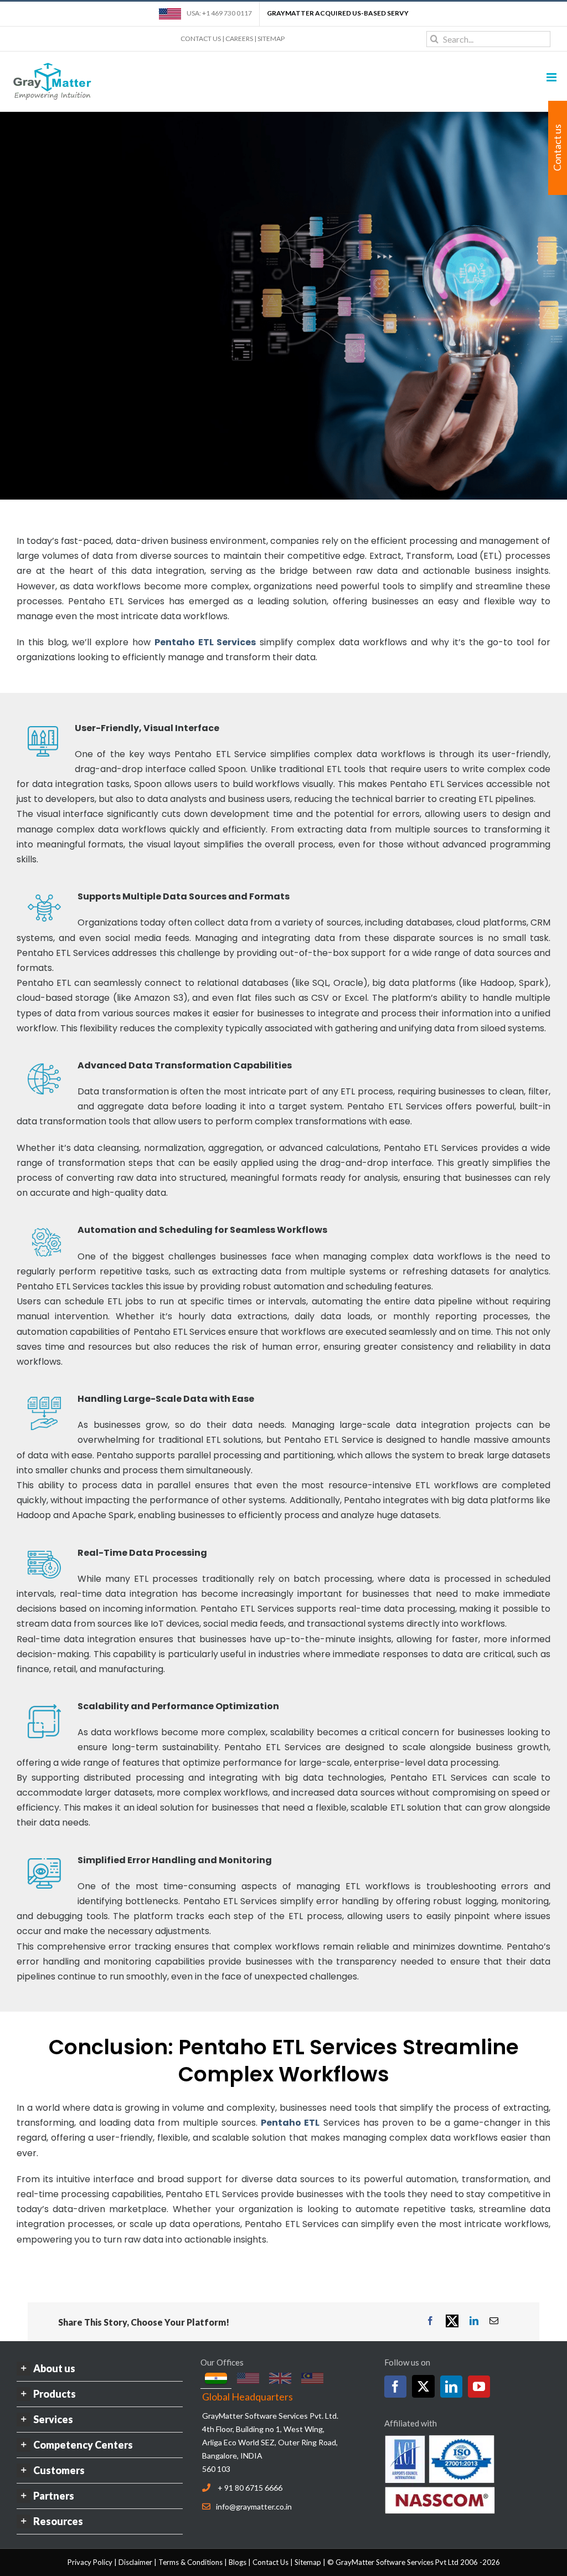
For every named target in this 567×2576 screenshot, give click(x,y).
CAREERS (239, 38)
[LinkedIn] (451, 2387)
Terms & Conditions (190, 2562)
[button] (100, 2369)
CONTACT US (201, 38)
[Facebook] (395, 2387)
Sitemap (308, 2562)
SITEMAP (271, 38)
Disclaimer (135, 2562)
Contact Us (270, 2562)
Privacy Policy (90, 2562)
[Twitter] (423, 2386)
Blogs (238, 2562)
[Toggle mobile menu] (552, 77)
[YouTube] (479, 2387)
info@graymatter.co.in (254, 2506)
